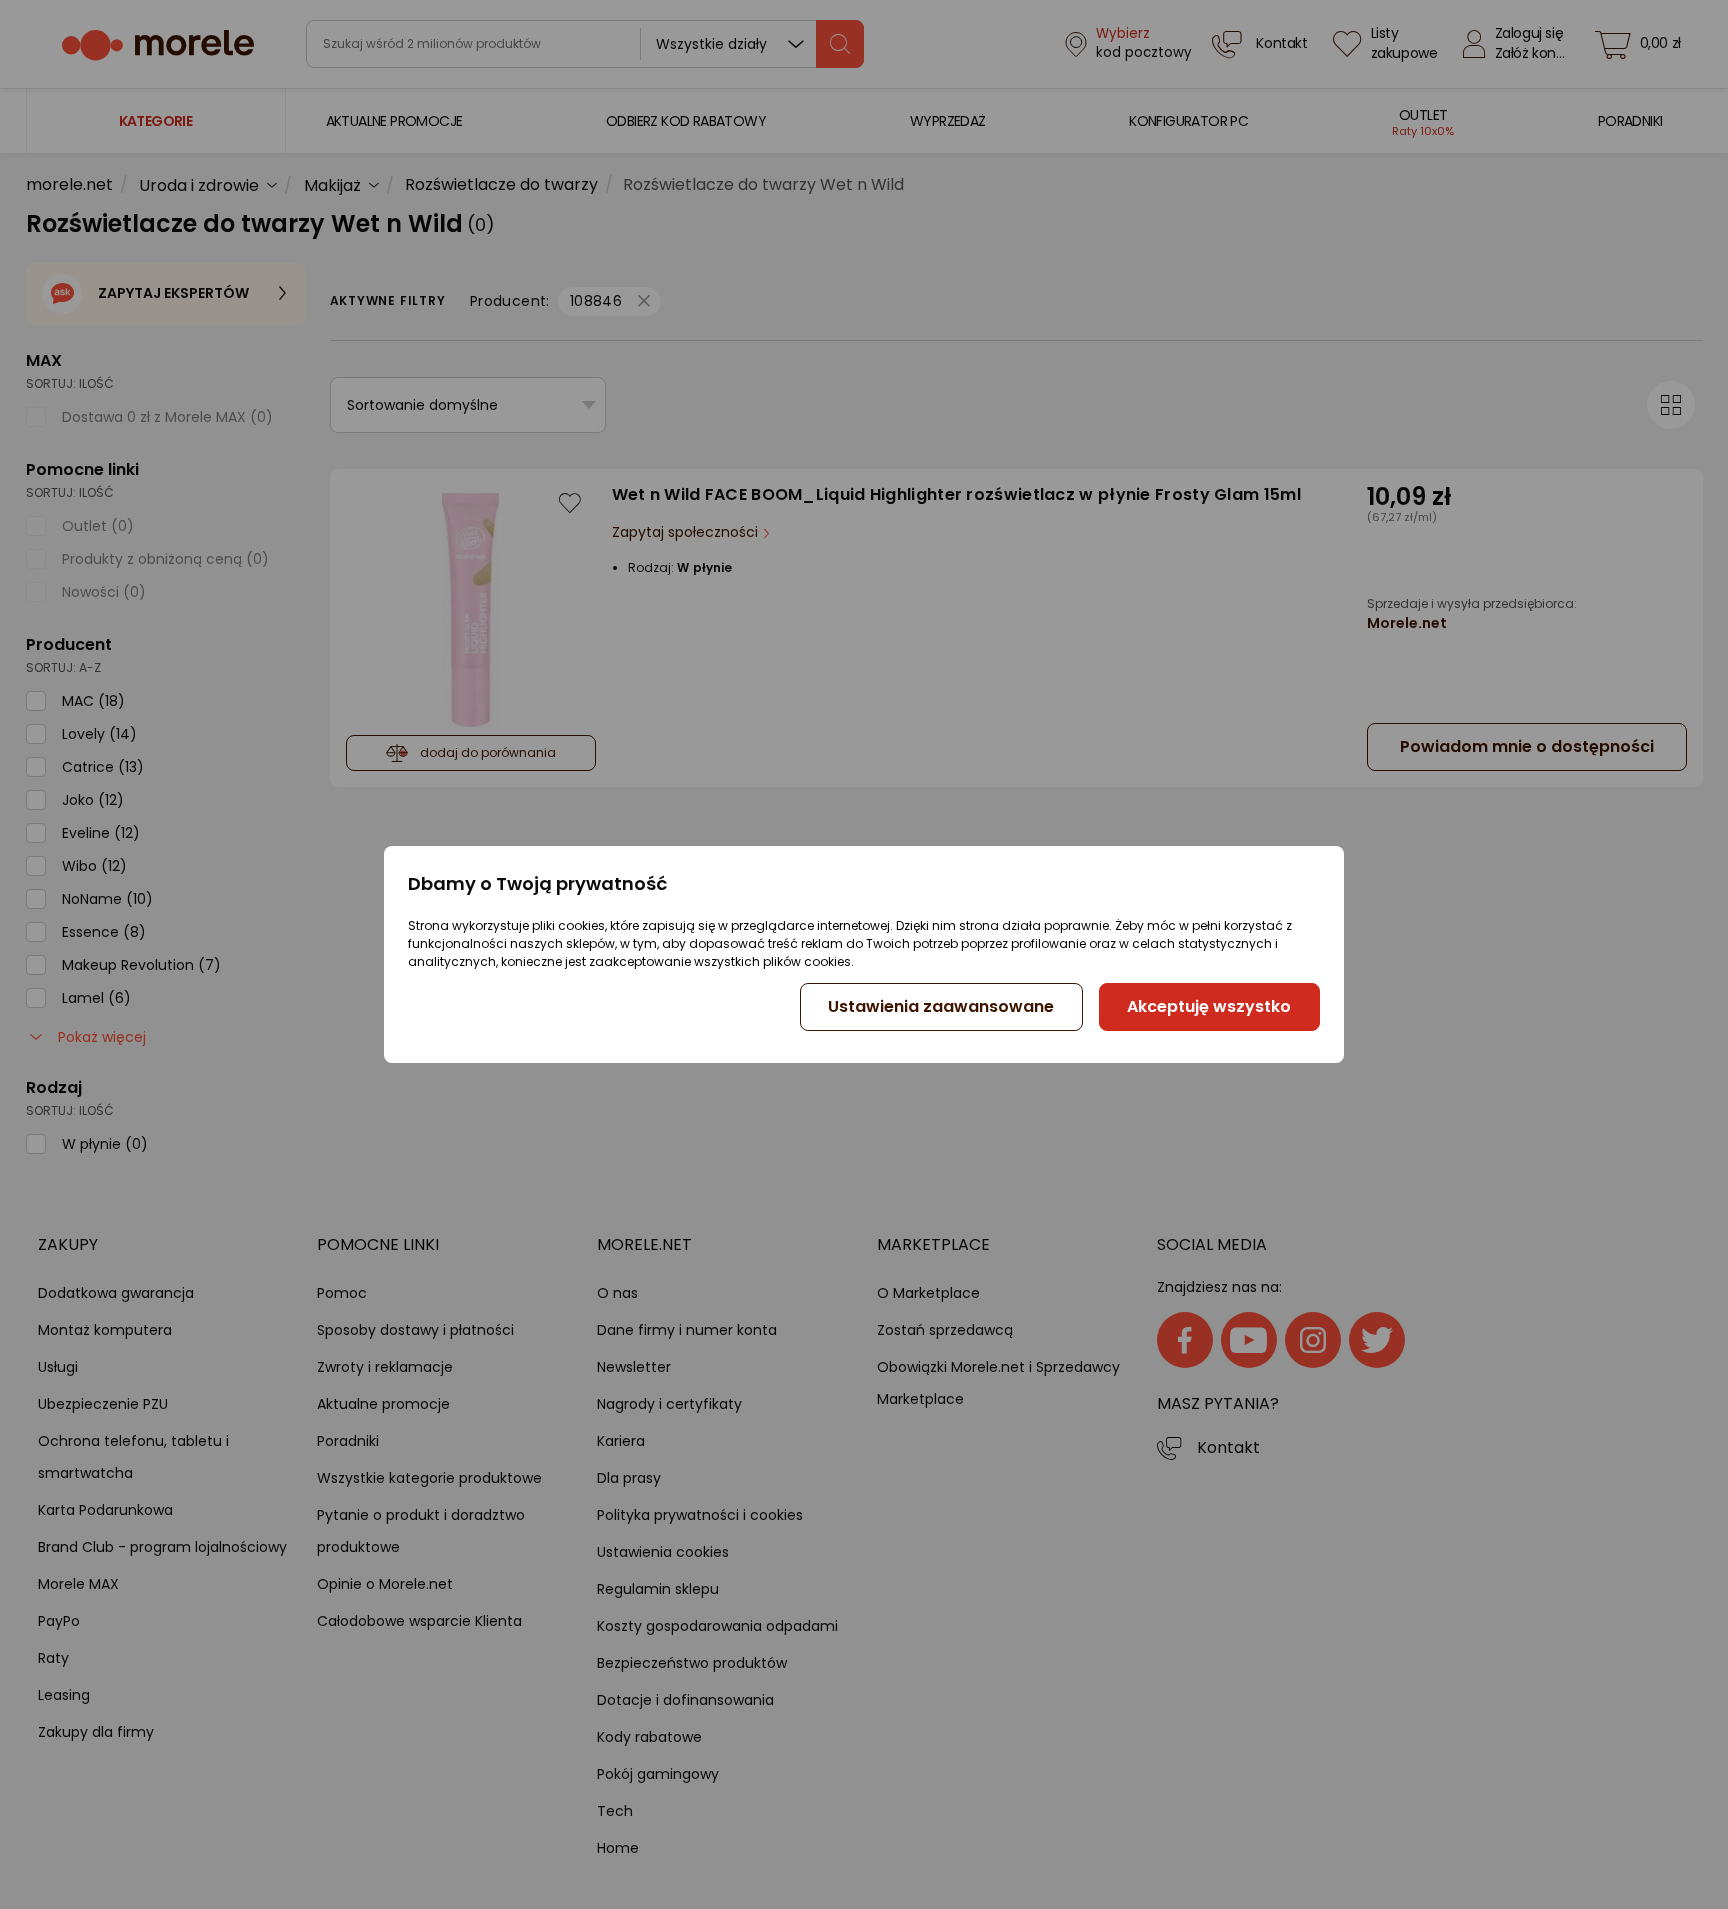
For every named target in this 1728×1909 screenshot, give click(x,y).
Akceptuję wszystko (1209, 1006)
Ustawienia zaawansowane (941, 1006)
